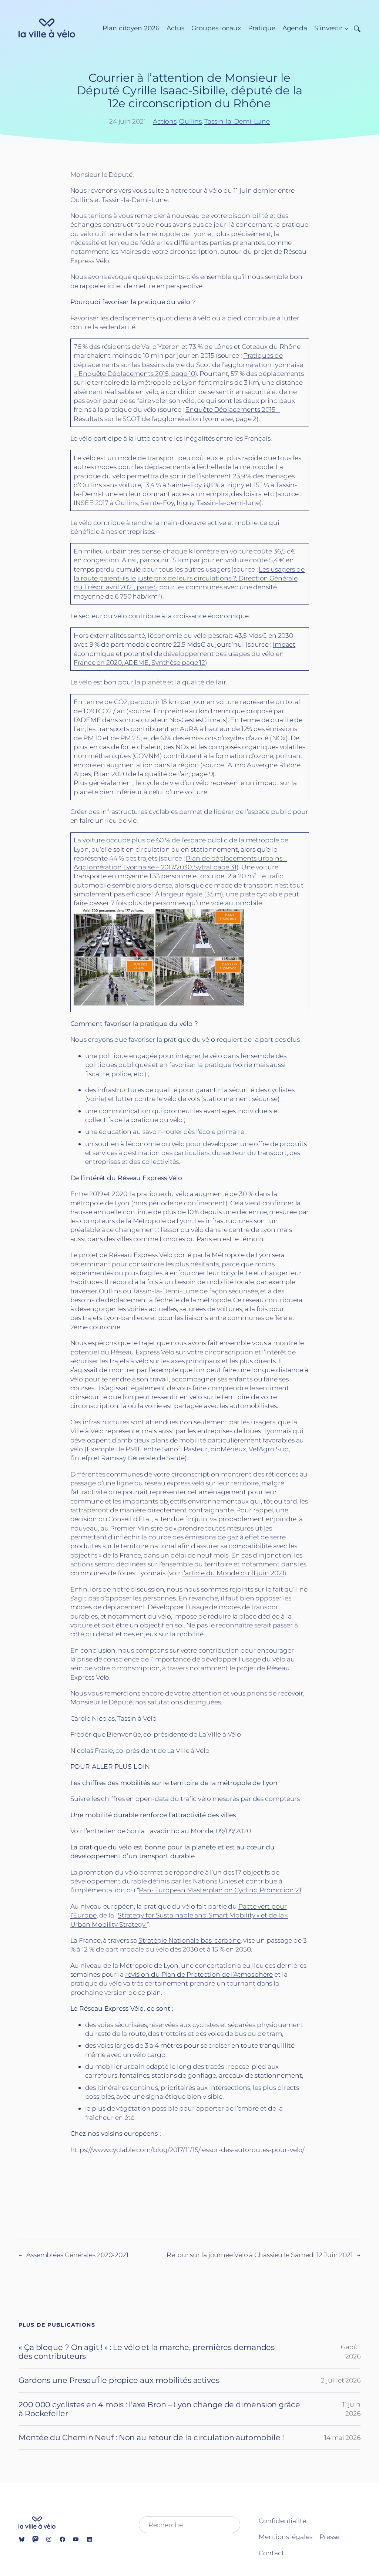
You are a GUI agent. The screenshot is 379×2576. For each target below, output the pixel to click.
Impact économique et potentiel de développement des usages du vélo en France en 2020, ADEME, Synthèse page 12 (185, 653)
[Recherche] (354, 28)
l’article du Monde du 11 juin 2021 (233, 1573)
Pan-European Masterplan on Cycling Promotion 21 (220, 1890)
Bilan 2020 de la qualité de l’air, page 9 (153, 774)
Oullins (190, 121)
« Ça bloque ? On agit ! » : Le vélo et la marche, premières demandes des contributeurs (147, 2352)
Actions (165, 121)
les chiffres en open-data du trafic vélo (151, 1799)
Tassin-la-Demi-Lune (237, 121)
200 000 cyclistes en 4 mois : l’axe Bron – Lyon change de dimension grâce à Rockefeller (159, 2409)
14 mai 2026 (342, 2437)
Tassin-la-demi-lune (228, 503)
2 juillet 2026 (341, 2380)
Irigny (185, 503)
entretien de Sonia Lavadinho (133, 1831)
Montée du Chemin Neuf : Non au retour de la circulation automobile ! (151, 2437)
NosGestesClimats (197, 720)
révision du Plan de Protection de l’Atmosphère (199, 1974)
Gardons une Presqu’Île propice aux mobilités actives (119, 2380)
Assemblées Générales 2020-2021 (77, 2255)
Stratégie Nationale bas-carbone (189, 1940)
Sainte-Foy (157, 503)
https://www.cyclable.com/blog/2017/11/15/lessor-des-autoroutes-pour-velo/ (188, 2150)
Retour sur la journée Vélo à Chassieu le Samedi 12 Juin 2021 (260, 2255)
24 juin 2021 (128, 121)
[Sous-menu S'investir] (346, 28)
